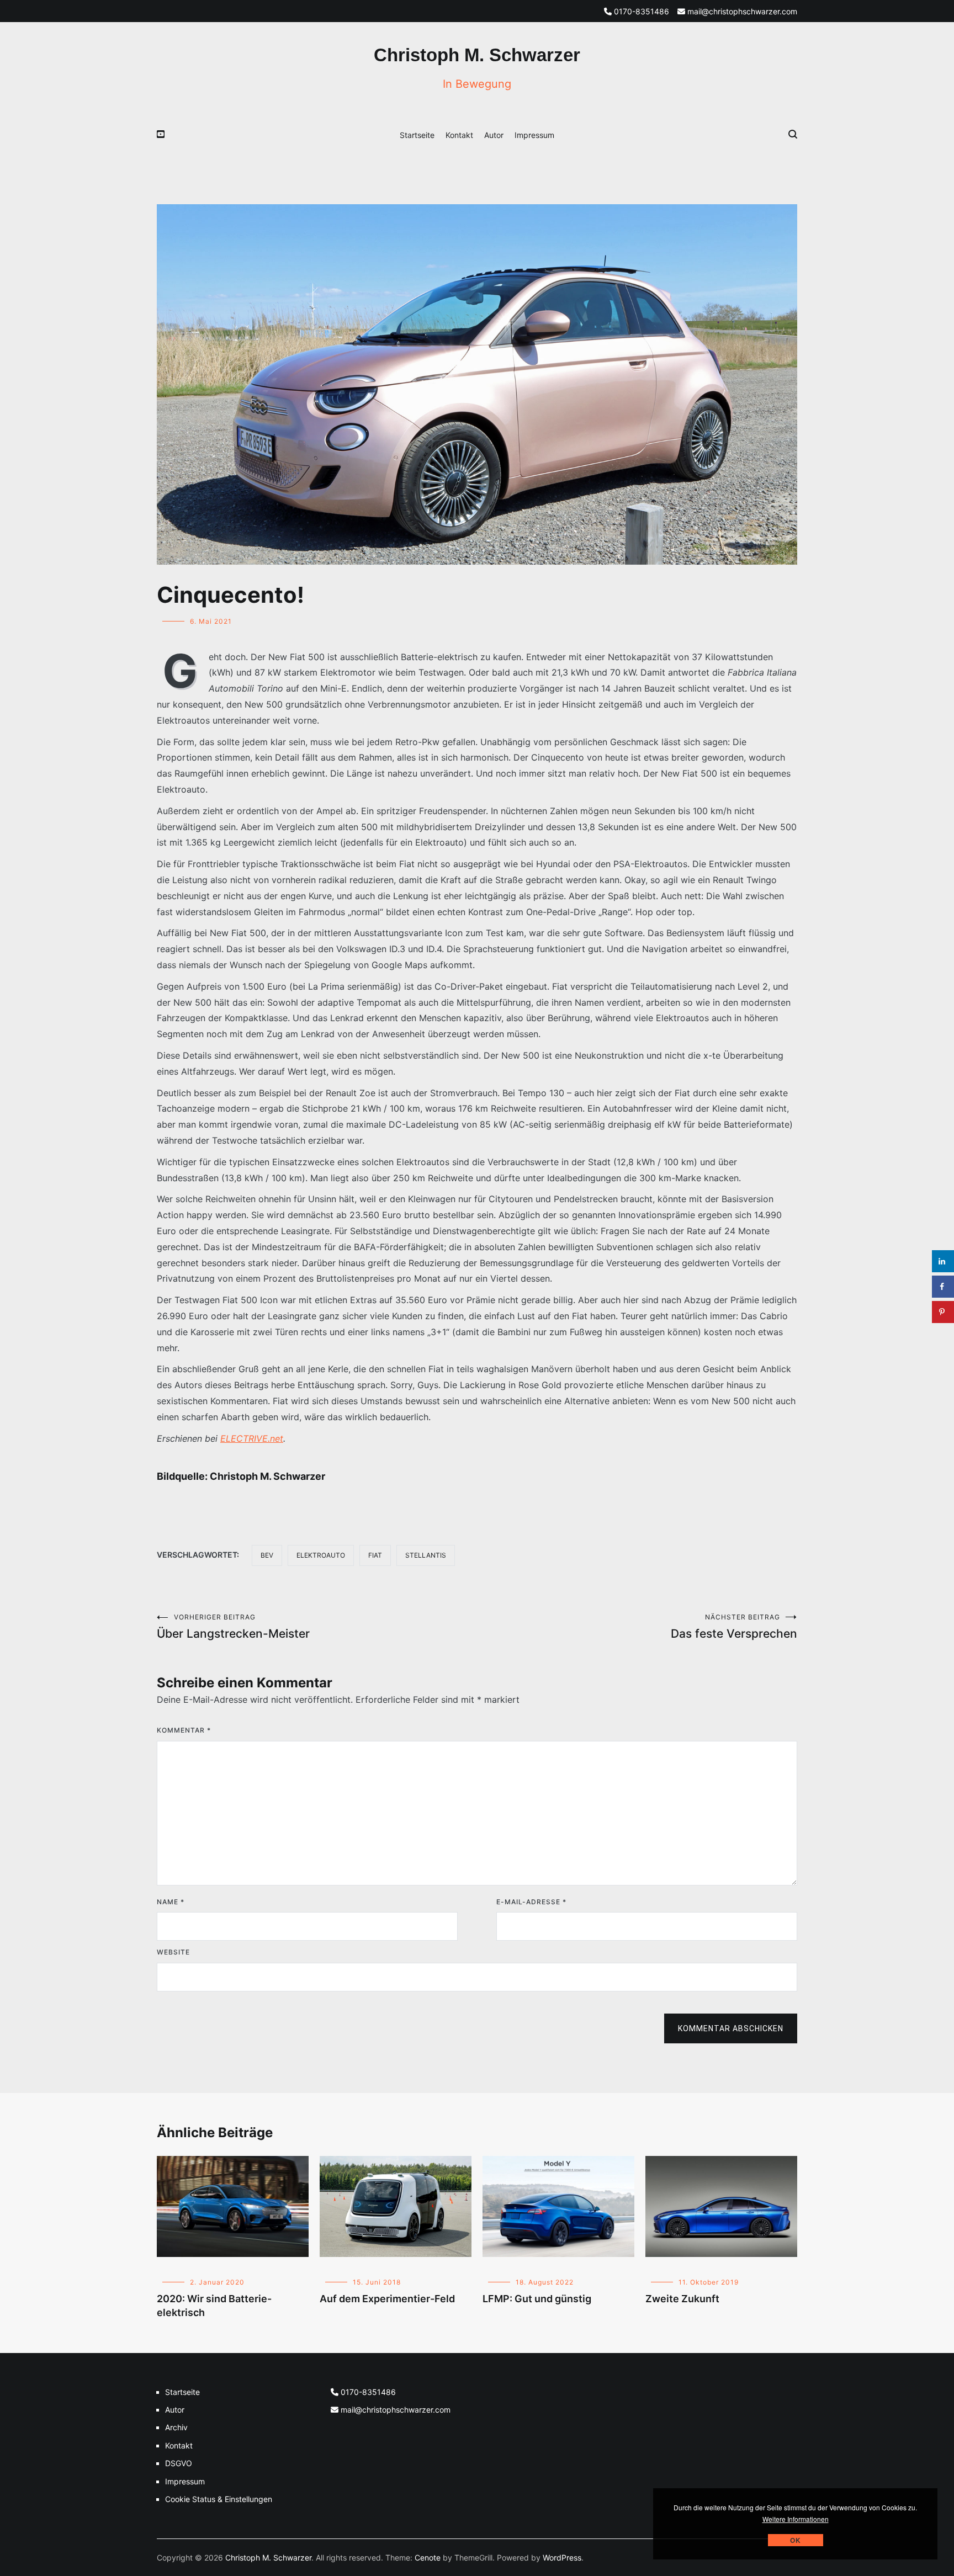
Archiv (176, 2427)
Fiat (375, 1555)
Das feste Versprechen (734, 1627)
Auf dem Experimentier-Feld (387, 2299)
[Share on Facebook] (943, 1287)
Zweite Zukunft (682, 2299)
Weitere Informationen (796, 2519)
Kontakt (459, 135)
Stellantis (426, 1555)
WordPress (562, 2558)
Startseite (417, 135)
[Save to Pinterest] (943, 1312)
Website (173, 1952)
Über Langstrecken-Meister (233, 1627)
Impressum (534, 135)
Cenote (428, 2558)
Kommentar (184, 1730)
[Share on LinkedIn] (943, 1261)
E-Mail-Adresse (531, 1902)
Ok (796, 2540)
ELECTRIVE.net (252, 1438)
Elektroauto (321, 1555)
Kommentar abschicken (731, 2028)
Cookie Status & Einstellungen (219, 2499)
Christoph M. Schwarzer (477, 55)
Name (171, 1902)
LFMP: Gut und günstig (537, 2299)
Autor (494, 135)
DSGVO (179, 2463)
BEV (267, 1555)
